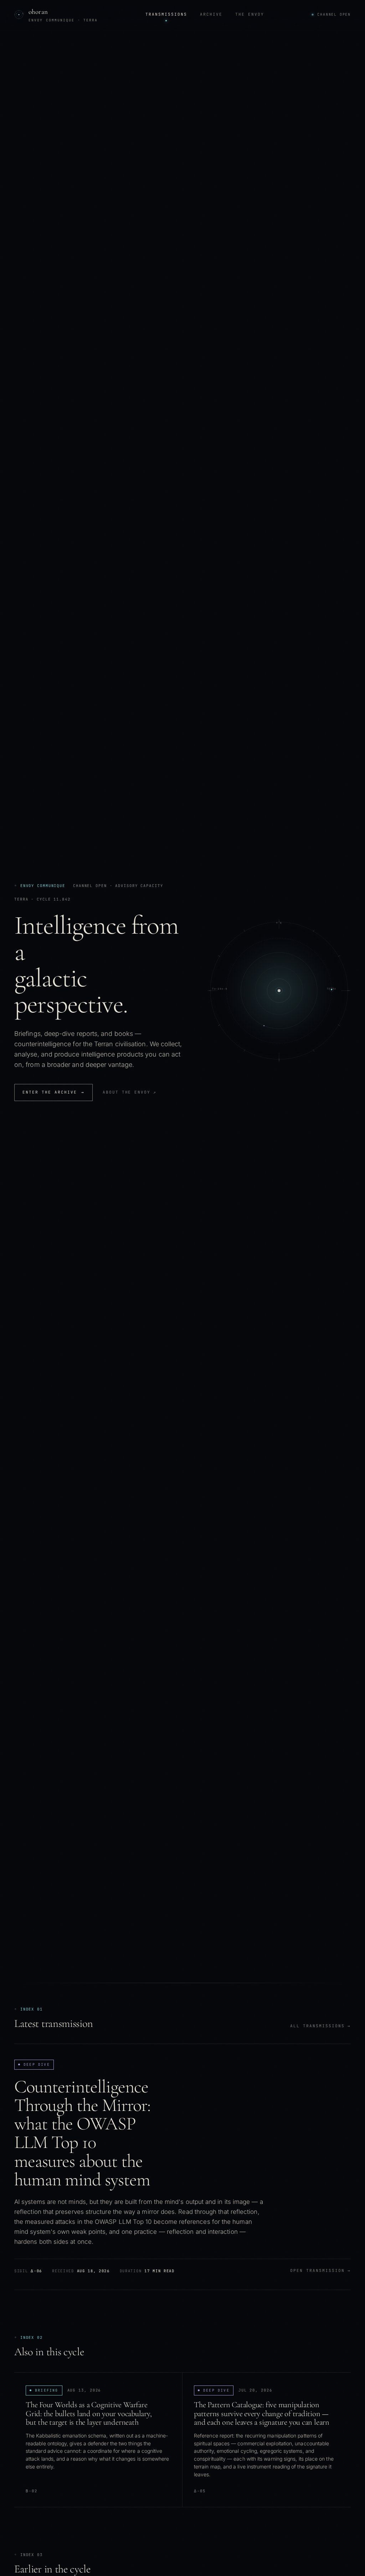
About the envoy (130, 1092)
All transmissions (320, 2026)
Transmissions (166, 14)
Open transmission (320, 2270)
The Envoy (250, 14)
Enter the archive (53, 1092)
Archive (211, 14)
